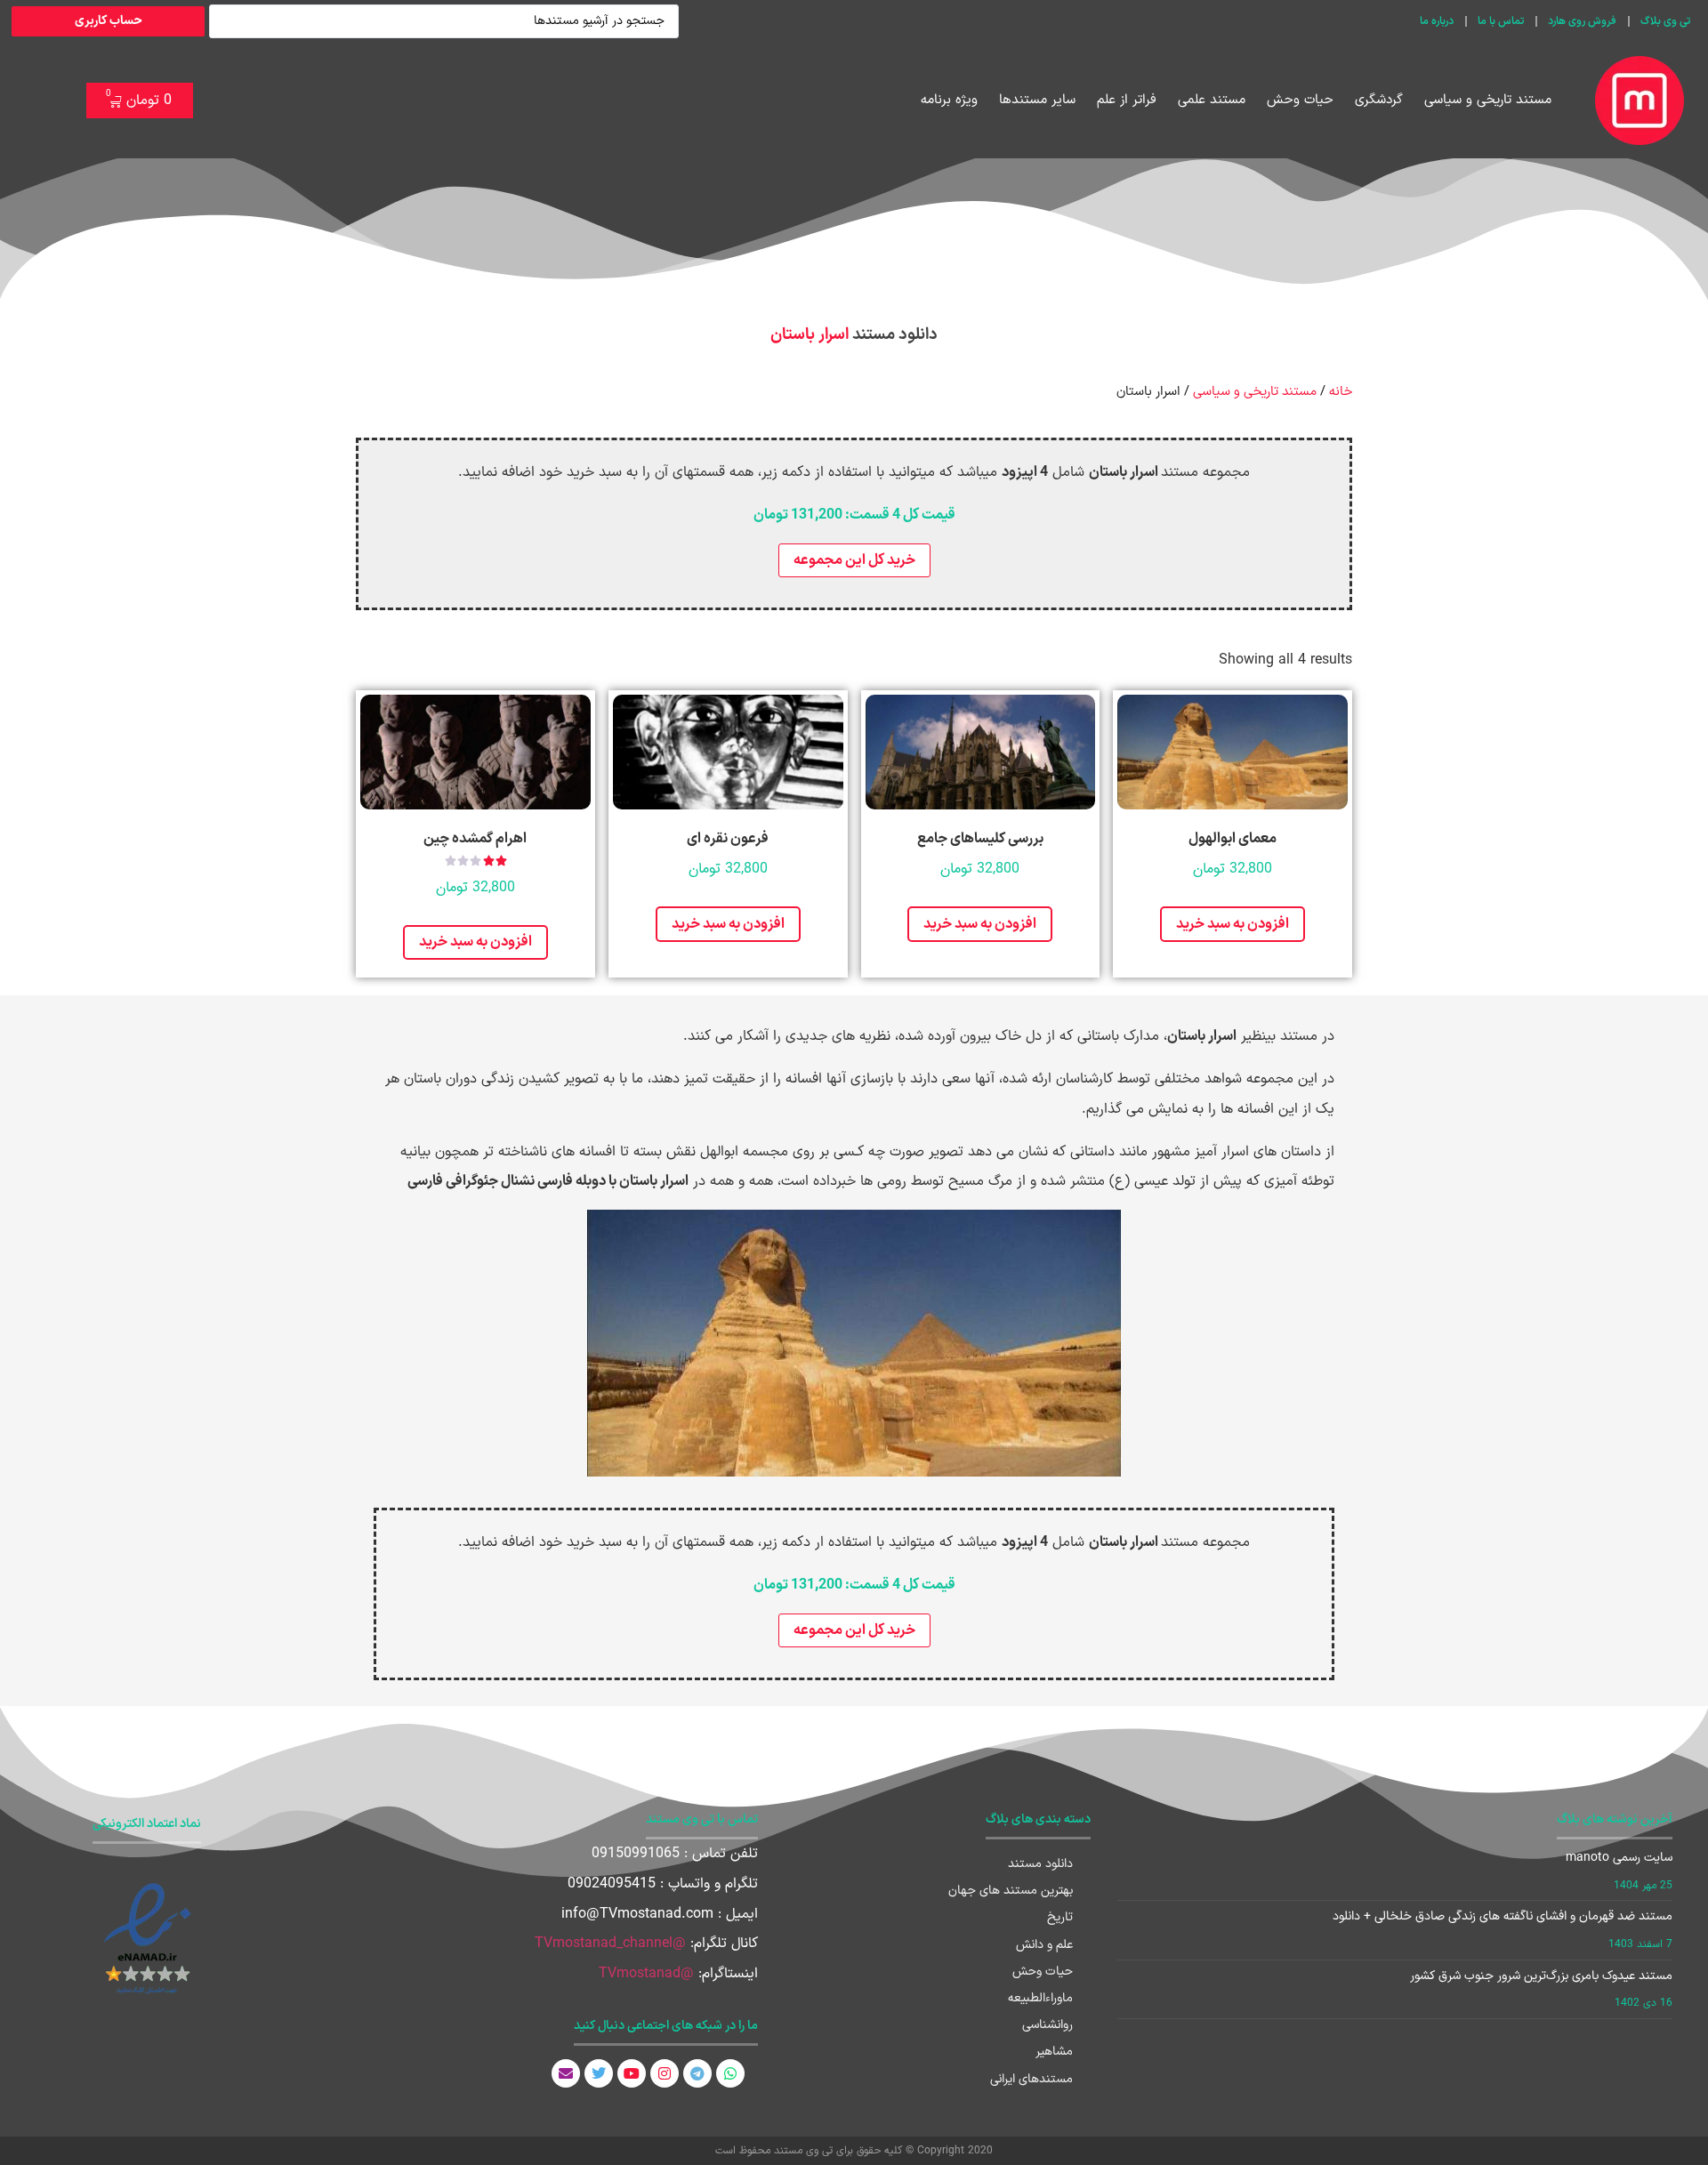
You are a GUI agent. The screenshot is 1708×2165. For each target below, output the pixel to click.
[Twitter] (599, 2073)
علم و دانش (1044, 1945)
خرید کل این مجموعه (854, 560)
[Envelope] (566, 2073)
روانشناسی (1047, 2025)
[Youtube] (632, 2073)
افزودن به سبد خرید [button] (1233, 924)
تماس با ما (1501, 21)
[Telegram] (697, 2073)
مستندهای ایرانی (1031, 2079)
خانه (1341, 391)
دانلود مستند (1040, 1864)
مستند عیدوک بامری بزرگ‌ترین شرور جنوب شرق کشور (1541, 1976)
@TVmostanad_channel (610, 1944)
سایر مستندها (1037, 100)
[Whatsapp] (730, 2073)
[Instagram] (665, 2073)
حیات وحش (1300, 100)
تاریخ (1060, 1917)
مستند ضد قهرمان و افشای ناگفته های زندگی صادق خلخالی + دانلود (1503, 1916)
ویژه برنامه (949, 100)
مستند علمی (1212, 100)
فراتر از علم (1127, 100)
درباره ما (1437, 21)
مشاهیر (1054, 2052)
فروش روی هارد (1582, 21)
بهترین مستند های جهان (1011, 1891)
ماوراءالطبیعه (1040, 1998)
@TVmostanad (646, 1974)
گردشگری (1379, 100)
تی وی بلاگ (1665, 21)
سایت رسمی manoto (1619, 1858)
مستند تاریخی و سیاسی (1488, 100)
